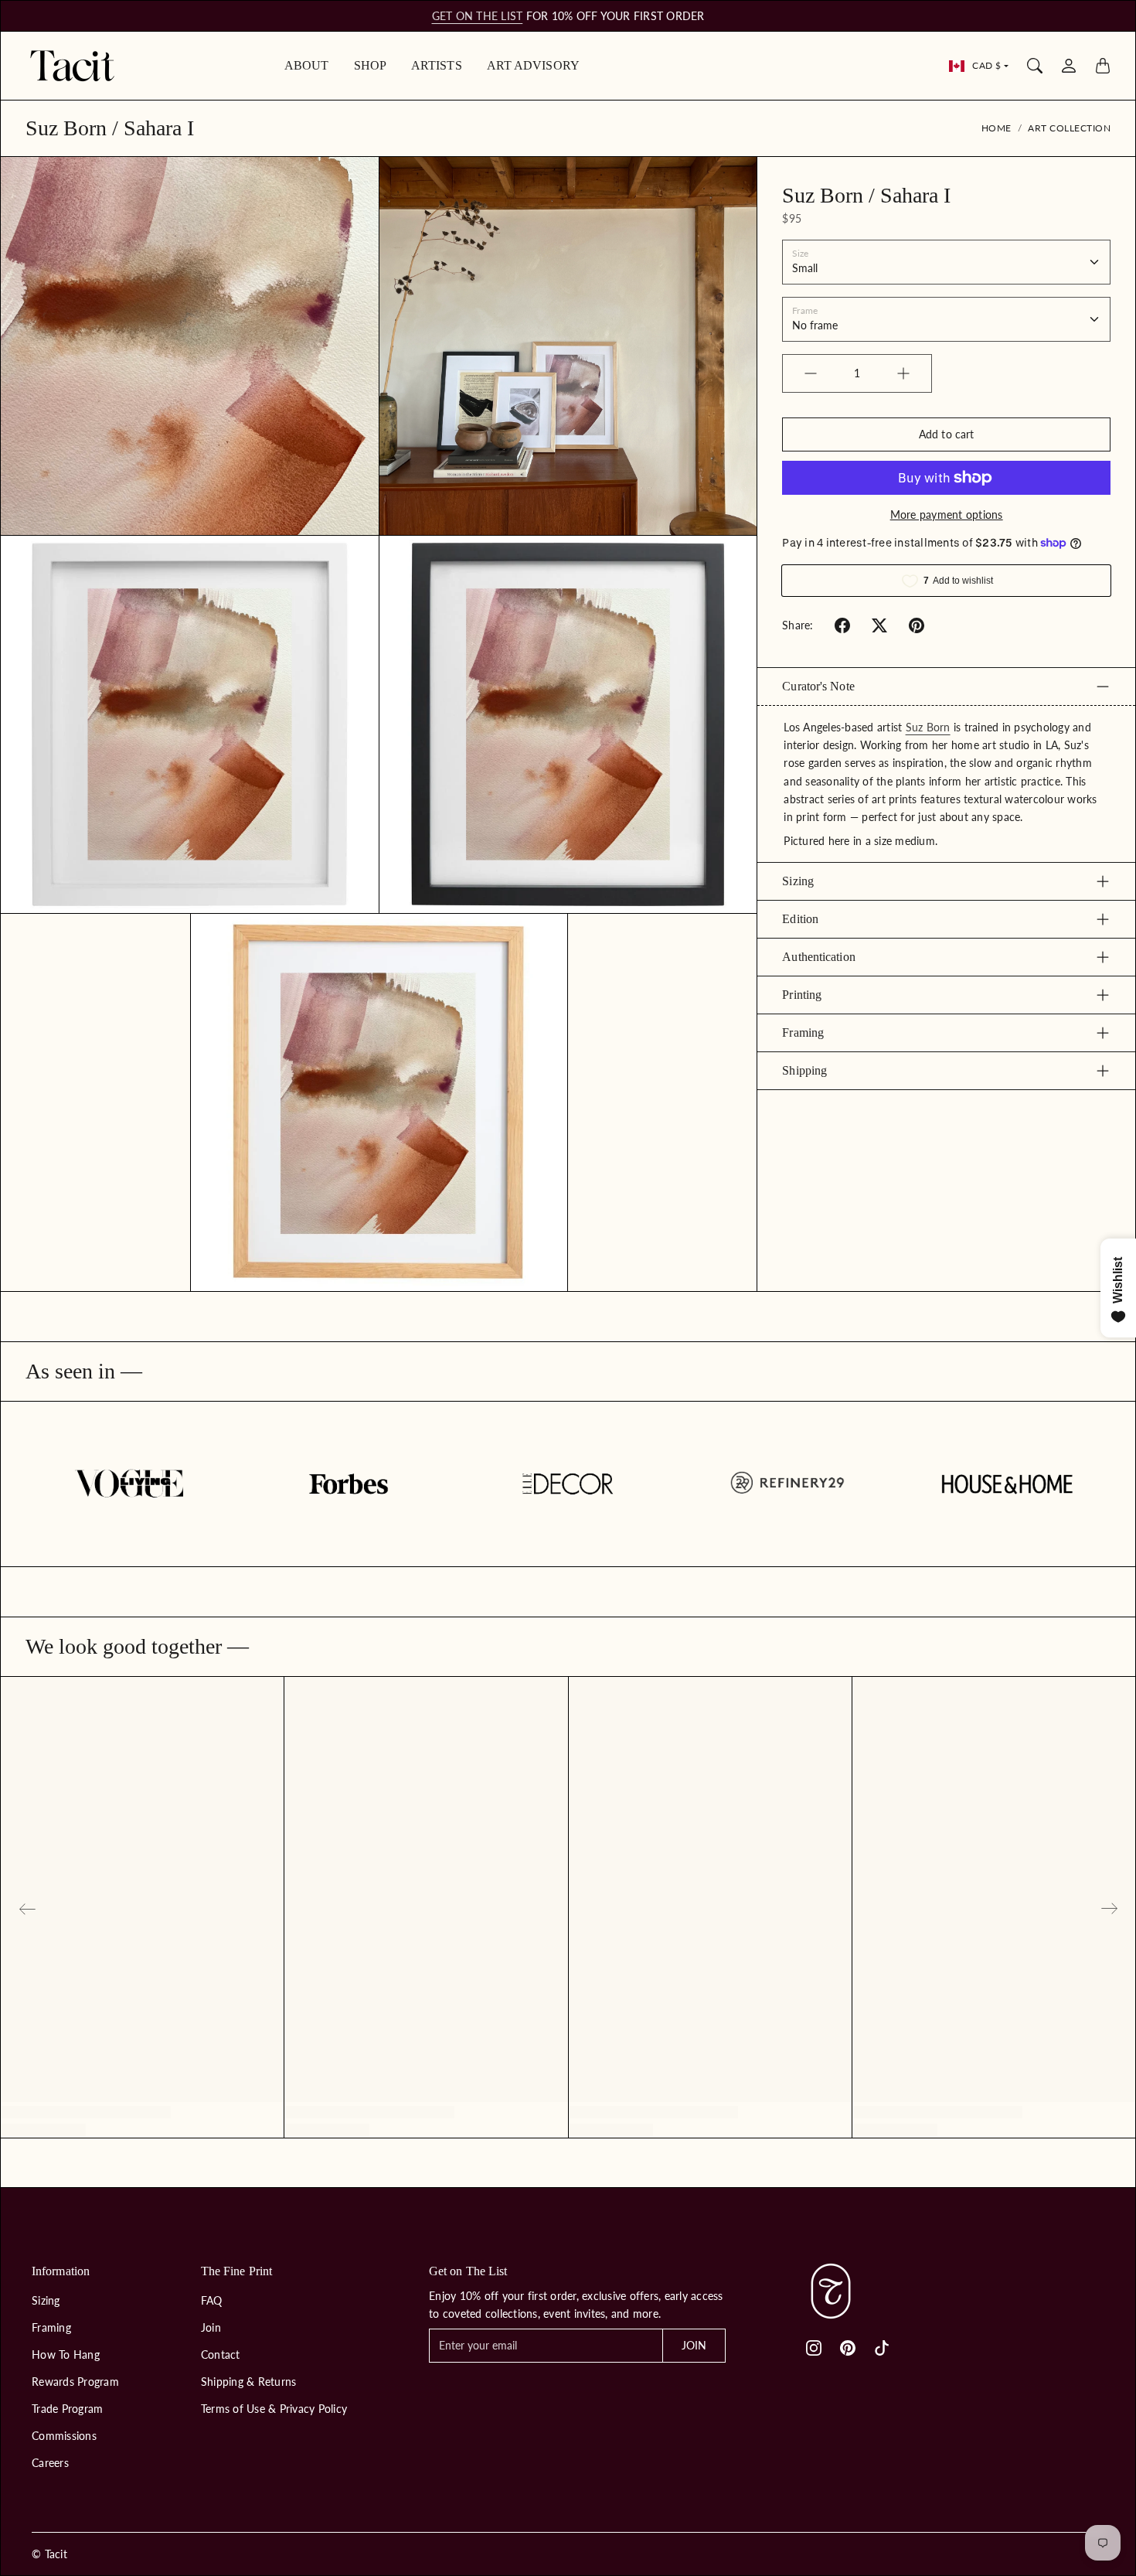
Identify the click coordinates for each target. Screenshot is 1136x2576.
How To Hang (66, 2355)
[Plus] (903, 373)
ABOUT (307, 65)
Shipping (804, 1070)
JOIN (694, 2345)
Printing (802, 995)
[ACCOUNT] (1069, 66)
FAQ (212, 2300)
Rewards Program (75, 2382)
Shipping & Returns (249, 2382)
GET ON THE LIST (478, 16)
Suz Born (928, 727)
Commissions (64, 2436)
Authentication (818, 957)
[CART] (1103, 66)
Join (211, 2327)
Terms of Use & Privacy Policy (274, 2409)
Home (997, 128)
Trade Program (67, 2409)
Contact (221, 2355)
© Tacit (49, 2554)
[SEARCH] (1035, 66)
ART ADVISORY (533, 65)
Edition (800, 919)
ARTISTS (437, 65)
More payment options (947, 515)
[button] (842, 625)
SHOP (370, 65)
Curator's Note (818, 686)
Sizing (798, 881)
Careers (50, 2463)
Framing (803, 1032)
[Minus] (811, 373)
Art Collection (1069, 128)
